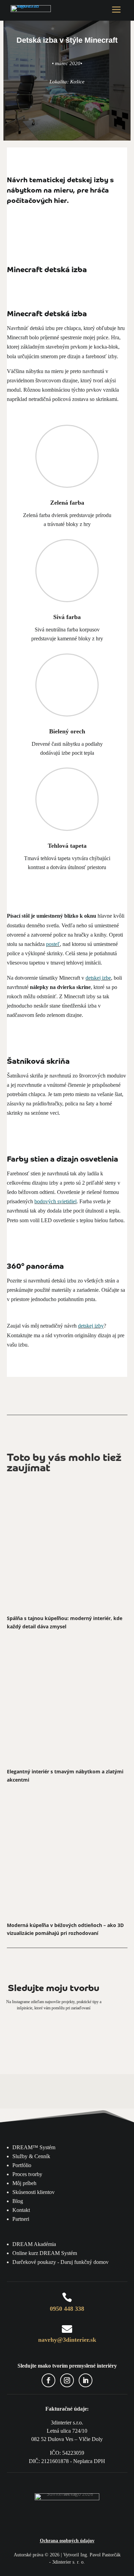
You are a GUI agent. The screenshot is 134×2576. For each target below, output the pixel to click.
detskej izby (91, 1326)
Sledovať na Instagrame (67, 2034)
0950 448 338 (67, 2309)
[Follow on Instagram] (67, 2380)
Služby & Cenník (31, 2156)
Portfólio (22, 2165)
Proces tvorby (27, 2174)
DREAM (34, 2147)
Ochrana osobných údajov (67, 2541)
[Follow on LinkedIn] (86, 2380)
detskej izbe (98, 978)
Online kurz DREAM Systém (45, 2253)
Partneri (21, 2219)
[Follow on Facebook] (48, 2380)
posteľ (53, 944)
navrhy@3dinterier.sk (67, 2340)
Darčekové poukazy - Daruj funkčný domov (60, 2262)
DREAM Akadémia (34, 2244)
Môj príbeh (24, 2183)
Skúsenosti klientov (33, 2192)
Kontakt (21, 2210)
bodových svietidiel (55, 1201)
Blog (18, 2201)
